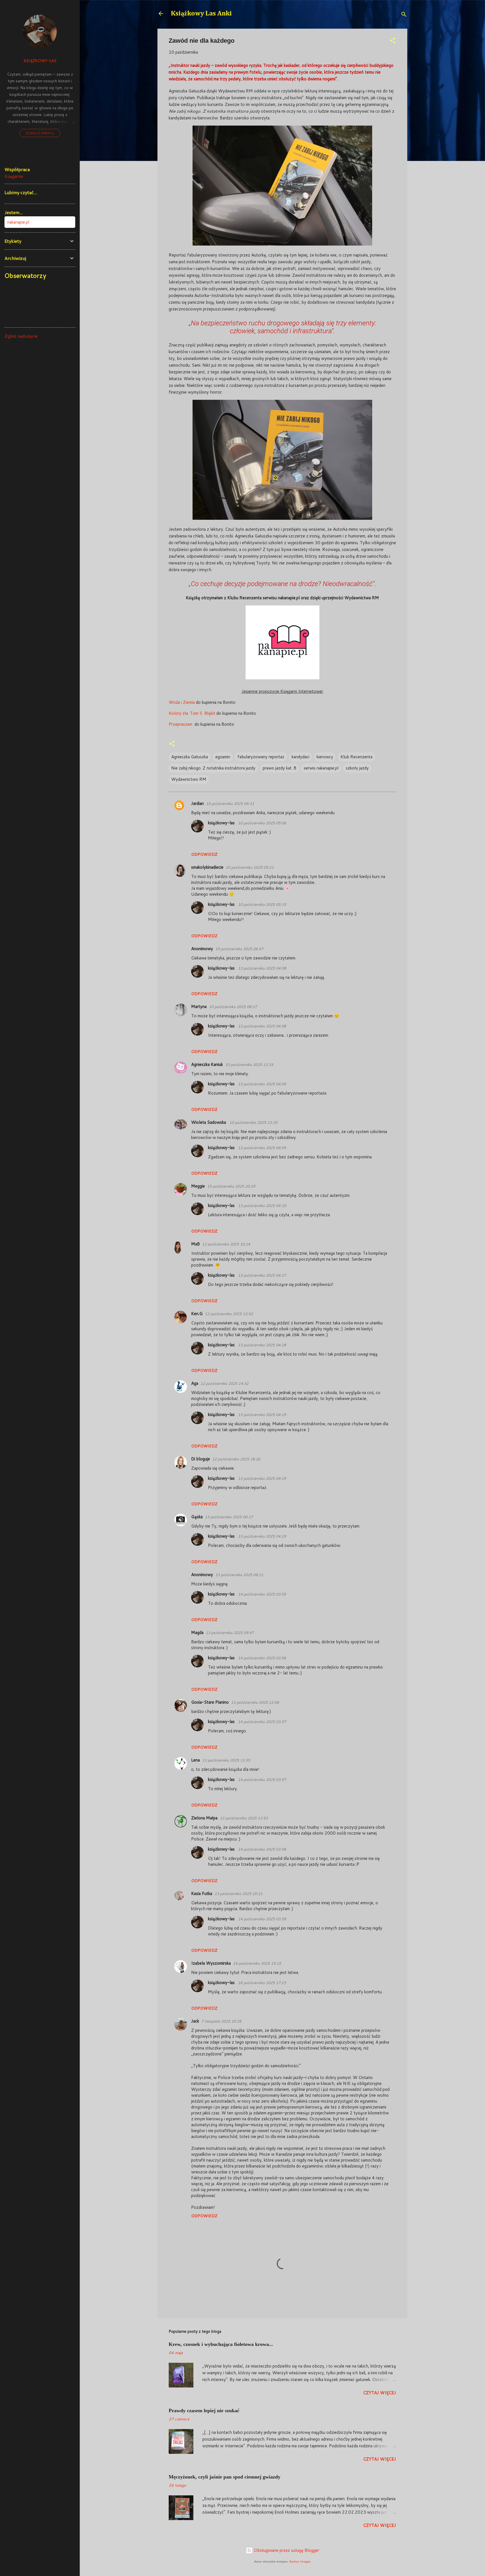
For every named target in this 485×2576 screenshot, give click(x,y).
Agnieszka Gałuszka (190, 757)
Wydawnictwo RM (189, 779)
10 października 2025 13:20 (253, 1122)
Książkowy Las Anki (201, 13)
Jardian (197, 803)
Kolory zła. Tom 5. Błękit (193, 713)
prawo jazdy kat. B (280, 768)
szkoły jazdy (357, 768)
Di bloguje (201, 1459)
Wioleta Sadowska (209, 1122)
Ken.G (197, 1314)
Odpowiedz (204, 854)
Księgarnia (14, 176)
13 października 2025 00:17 (229, 1517)
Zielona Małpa (204, 1818)
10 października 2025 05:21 (250, 867)
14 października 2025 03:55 (262, 1594)
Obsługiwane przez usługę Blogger (286, 2550)
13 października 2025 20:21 (238, 1894)
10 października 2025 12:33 (249, 1065)
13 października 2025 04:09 (262, 1084)
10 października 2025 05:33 (262, 904)
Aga (195, 1383)
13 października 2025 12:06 (255, 1702)
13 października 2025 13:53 (244, 1818)
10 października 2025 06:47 (239, 949)
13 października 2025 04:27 (262, 1275)
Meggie (198, 1186)
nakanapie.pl (18, 222)
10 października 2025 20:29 (231, 1186)
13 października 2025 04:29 (262, 1415)
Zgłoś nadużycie (21, 336)
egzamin (223, 757)
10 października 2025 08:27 (233, 1007)
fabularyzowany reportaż (261, 757)
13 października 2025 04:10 (262, 1206)
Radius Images (300, 2561)
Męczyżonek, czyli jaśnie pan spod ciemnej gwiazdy (225, 2477)
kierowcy (325, 757)
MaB (195, 1244)
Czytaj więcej (380, 2393)
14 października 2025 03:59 (262, 1919)
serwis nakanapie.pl (321, 768)
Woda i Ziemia (182, 702)
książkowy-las (222, 823)
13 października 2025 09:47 (230, 1633)
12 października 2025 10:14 (226, 1244)
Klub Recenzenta (356, 757)
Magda (197, 1632)
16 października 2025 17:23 (262, 1983)
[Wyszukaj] (404, 15)
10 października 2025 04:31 (230, 804)
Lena (195, 1760)
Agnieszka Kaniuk (207, 1064)
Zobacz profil (40, 133)
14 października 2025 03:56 (262, 1658)
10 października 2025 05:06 (262, 823)
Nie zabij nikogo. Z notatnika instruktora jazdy (213, 768)
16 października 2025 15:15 (257, 1963)
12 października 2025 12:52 (229, 1314)
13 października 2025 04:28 (262, 1345)
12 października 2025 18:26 (236, 1459)
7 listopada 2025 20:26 (221, 2021)
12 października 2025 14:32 (224, 1383)
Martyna (199, 1006)
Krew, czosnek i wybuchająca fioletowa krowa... (221, 2344)
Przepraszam (181, 724)
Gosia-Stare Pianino (210, 1702)
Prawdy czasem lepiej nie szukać (204, 2411)
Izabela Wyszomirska (211, 1963)
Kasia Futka (202, 1893)
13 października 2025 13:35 (226, 1760)
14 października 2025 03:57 (262, 1722)
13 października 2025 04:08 (262, 968)
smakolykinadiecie (207, 867)
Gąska (197, 1517)
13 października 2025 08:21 (239, 1575)
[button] (393, 41)
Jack (195, 2021)
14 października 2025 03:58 (262, 1849)
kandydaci (300, 757)
